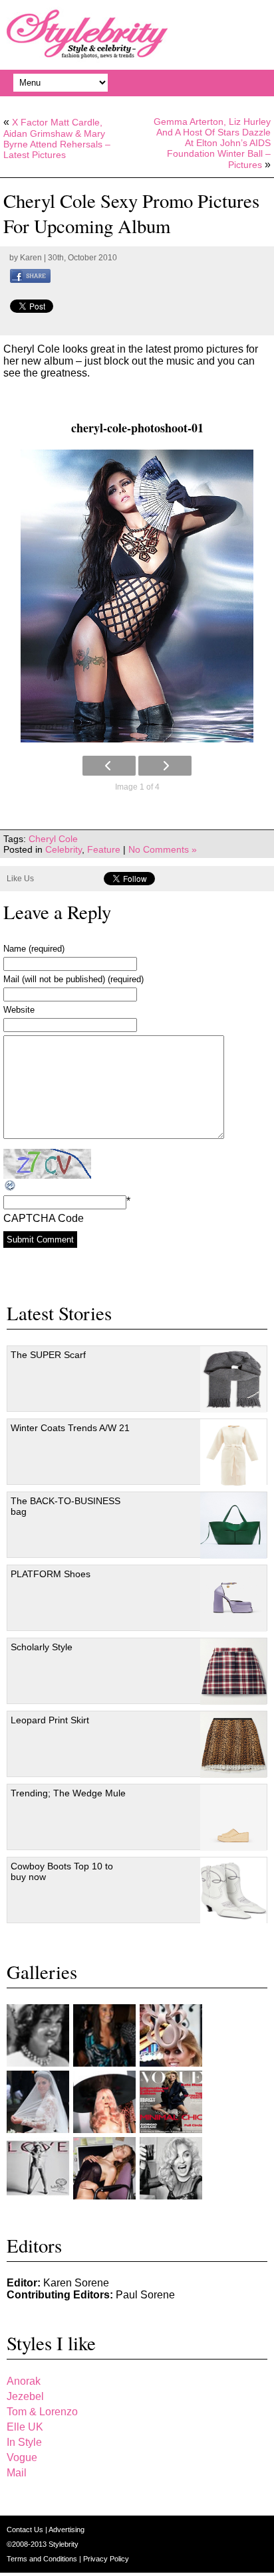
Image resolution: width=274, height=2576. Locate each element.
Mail (17, 2473)
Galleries (42, 1972)
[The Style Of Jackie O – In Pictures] (38, 2035)
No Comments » (163, 849)
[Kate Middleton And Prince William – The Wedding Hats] (171, 2035)
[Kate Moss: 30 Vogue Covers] (171, 2102)
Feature (104, 849)
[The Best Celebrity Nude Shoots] (38, 2168)
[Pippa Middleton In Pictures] (104, 2035)
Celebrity (64, 849)
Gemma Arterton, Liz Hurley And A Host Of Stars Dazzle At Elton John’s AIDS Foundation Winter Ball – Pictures (212, 143)
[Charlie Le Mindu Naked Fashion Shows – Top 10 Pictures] (104, 2102)
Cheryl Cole (53, 839)
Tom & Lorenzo (42, 2412)
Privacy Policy (106, 2559)
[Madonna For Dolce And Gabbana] (171, 2168)
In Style (24, 2442)
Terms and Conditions (43, 2559)
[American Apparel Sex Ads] (104, 2168)
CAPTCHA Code (44, 1218)
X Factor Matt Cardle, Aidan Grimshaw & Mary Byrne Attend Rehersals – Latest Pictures (57, 138)
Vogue (22, 2457)
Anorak (24, 2381)
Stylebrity (64, 2544)
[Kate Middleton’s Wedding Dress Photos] (38, 2102)
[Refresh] (11, 1186)
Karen (31, 258)
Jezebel (25, 2396)
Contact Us (26, 2530)
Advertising (67, 2530)
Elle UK (25, 2427)
